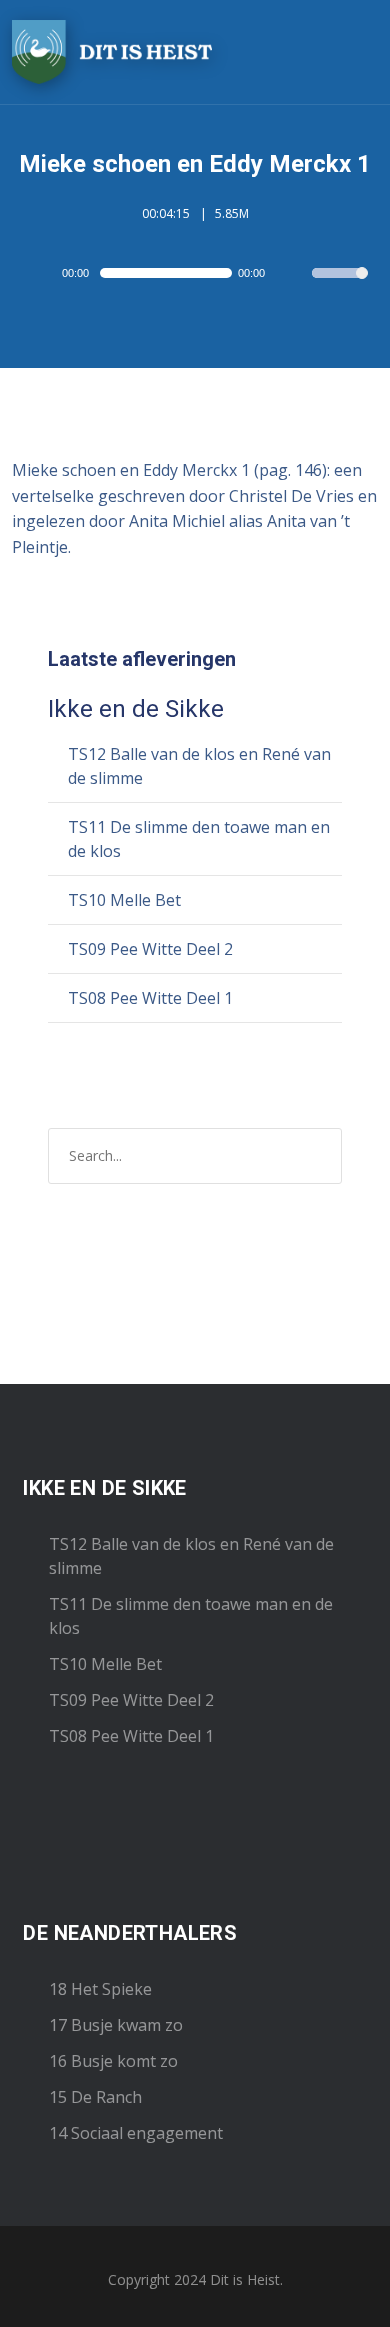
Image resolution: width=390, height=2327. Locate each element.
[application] (195, 273)
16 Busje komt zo (113, 2061)
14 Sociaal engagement (136, 2133)
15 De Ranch (95, 2097)
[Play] (44, 273)
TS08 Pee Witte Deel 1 (150, 998)
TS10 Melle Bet (124, 900)
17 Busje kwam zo (116, 2025)
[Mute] (296, 275)
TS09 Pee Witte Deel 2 (150, 949)
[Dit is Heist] (112, 52)
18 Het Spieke (100, 1989)
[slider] (340, 286)
